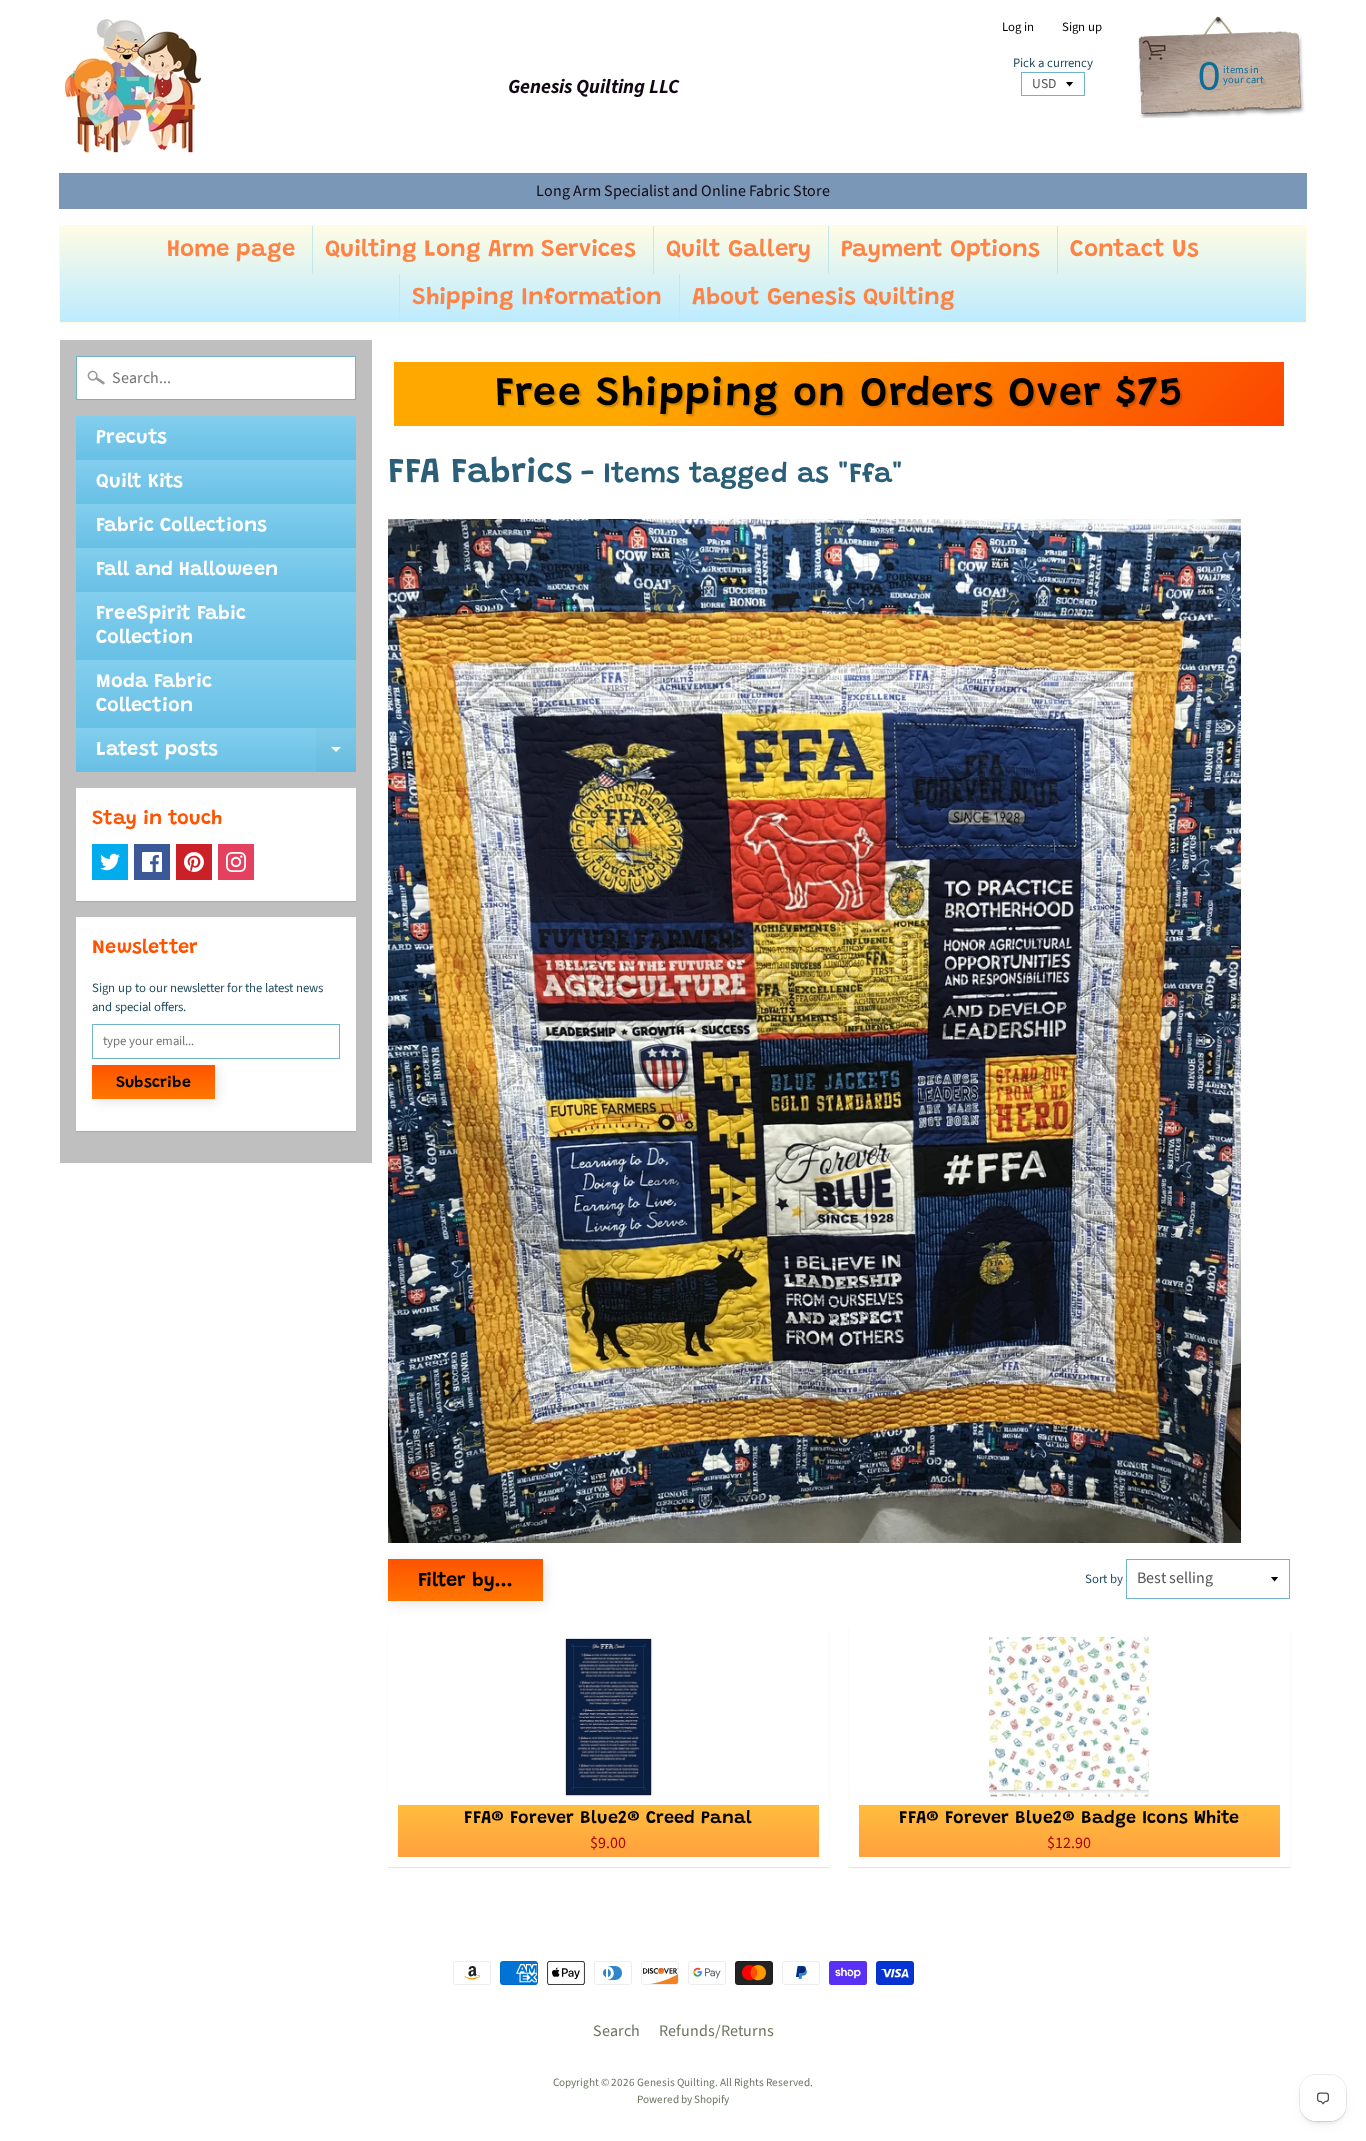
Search (616, 2031)
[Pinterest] (194, 862)
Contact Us (1134, 250)
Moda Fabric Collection (154, 694)
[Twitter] (110, 862)
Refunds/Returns (716, 2031)
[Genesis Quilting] (134, 86)
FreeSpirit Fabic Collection (171, 626)
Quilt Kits (139, 482)
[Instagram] (236, 862)
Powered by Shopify (683, 2099)
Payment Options (940, 250)
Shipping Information (537, 298)
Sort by (1104, 1579)
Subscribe (153, 1083)
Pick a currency (1053, 63)
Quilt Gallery (738, 250)
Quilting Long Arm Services (480, 250)
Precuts (131, 438)
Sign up (1082, 27)
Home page (231, 250)
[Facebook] (152, 862)
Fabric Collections (181, 526)
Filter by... (465, 1581)
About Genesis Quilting (823, 298)
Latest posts (226, 756)
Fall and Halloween (187, 570)
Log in (1018, 27)
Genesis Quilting (676, 2082)
